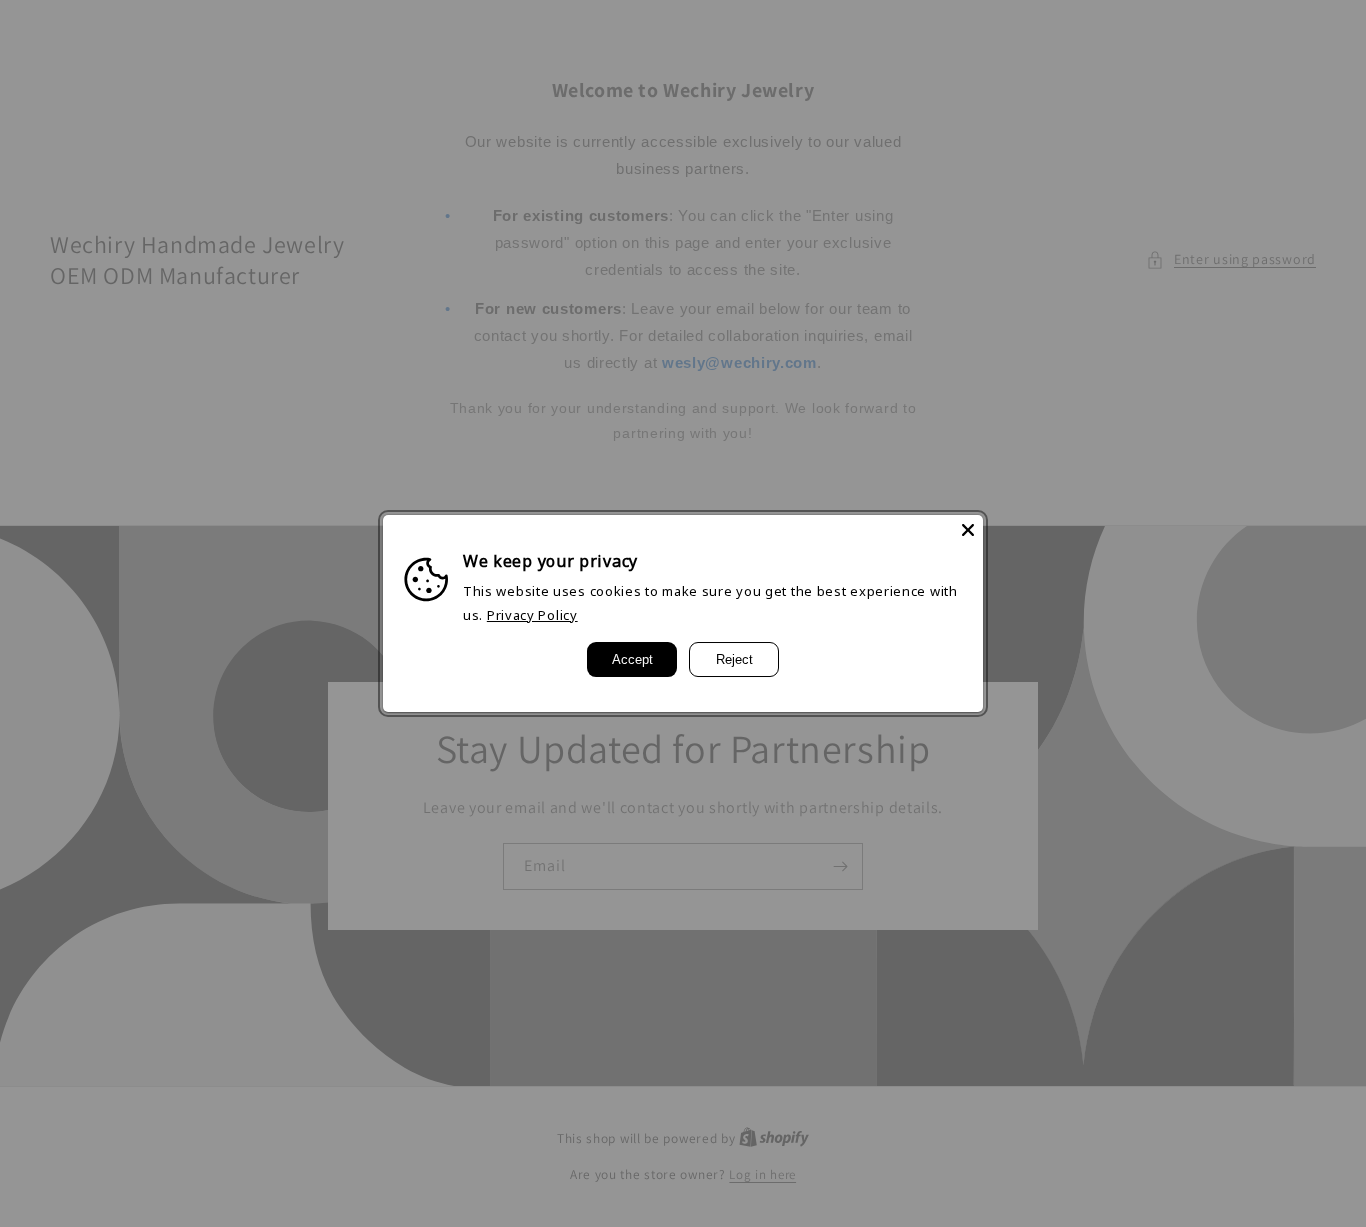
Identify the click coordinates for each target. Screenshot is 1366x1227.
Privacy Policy (532, 615)
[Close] (968, 530)
